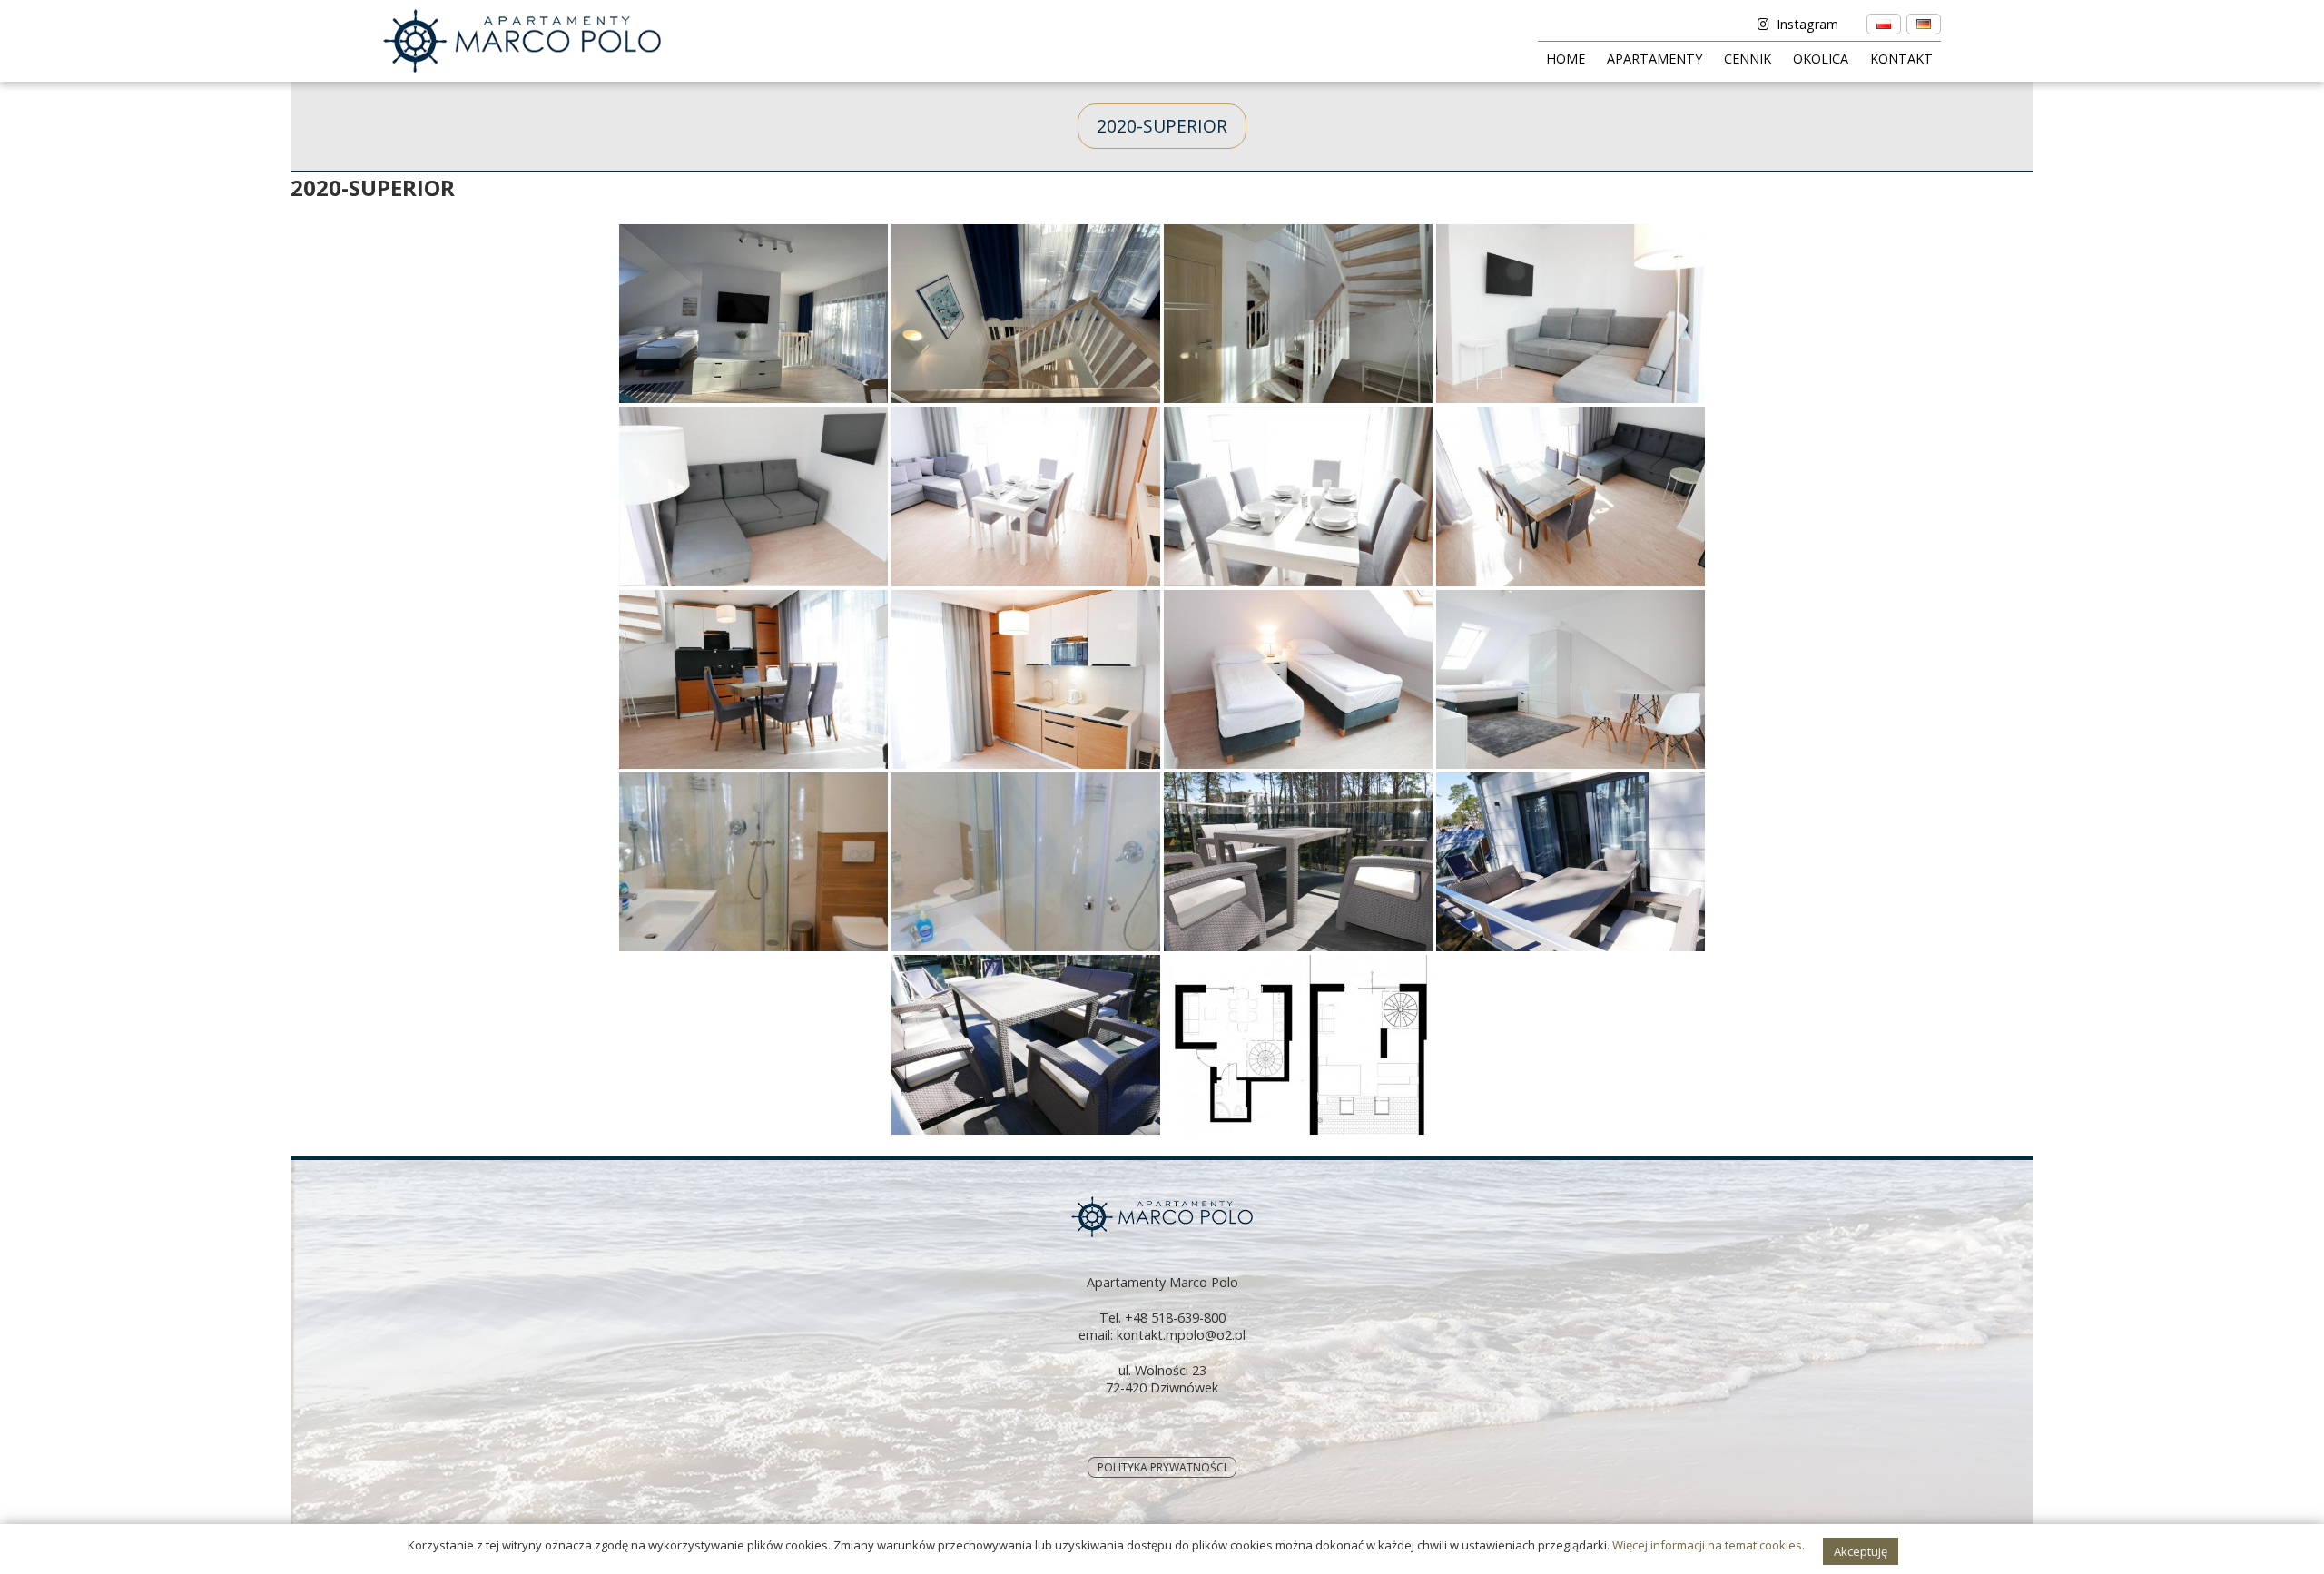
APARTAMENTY (1654, 59)
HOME (1566, 59)
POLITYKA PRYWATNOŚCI (1162, 1467)
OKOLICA (1821, 59)
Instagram (1807, 24)
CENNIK (1748, 59)
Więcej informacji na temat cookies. (1709, 1545)
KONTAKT (1901, 59)
